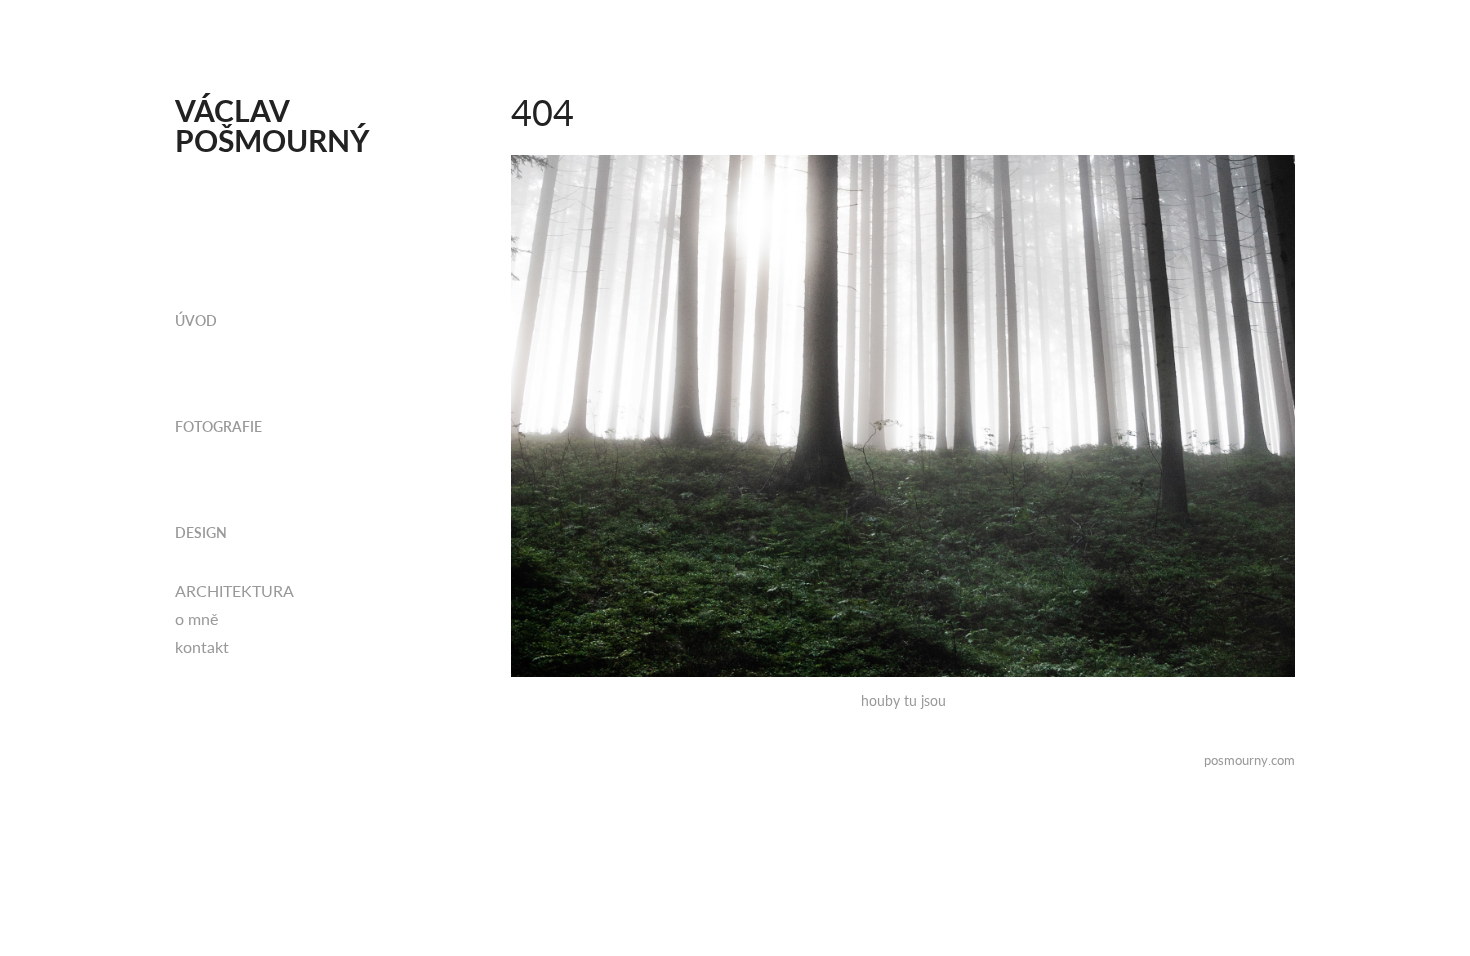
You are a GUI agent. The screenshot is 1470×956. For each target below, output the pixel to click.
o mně (196, 618)
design (201, 532)
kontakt (202, 646)
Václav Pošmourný (272, 125)
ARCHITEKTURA (234, 590)
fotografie (218, 426)
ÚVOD (196, 320)
